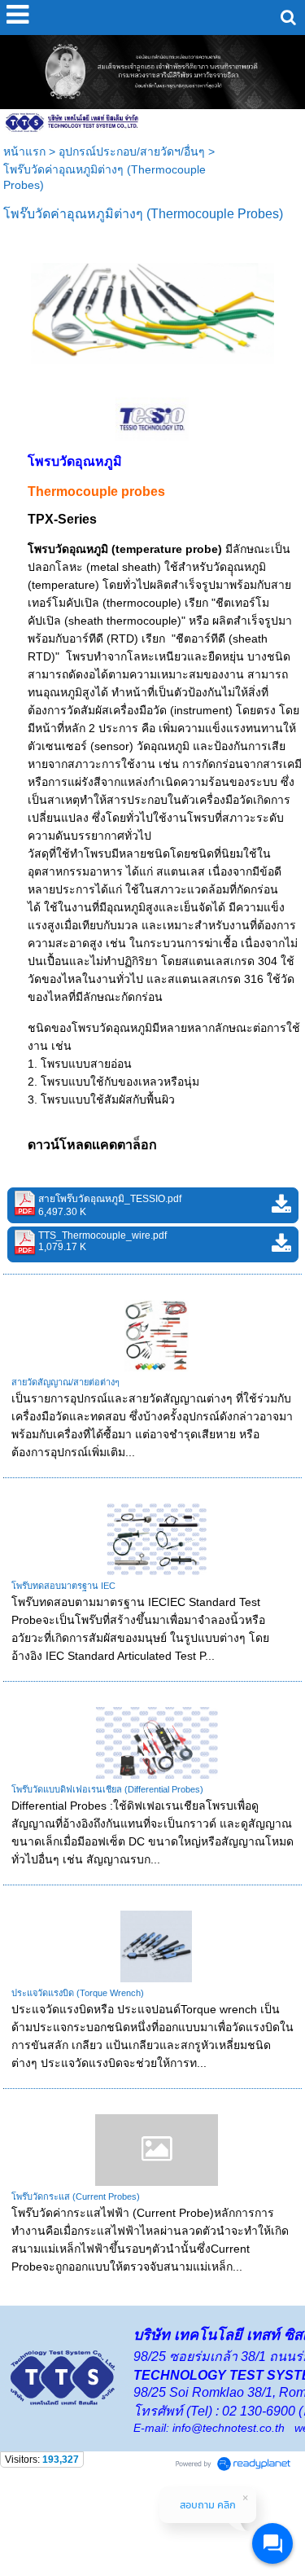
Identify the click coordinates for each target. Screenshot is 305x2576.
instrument (201, 710)
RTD (122, 639)
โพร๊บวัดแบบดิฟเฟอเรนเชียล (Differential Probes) (107, 1789)
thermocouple (142, 603)
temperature (63, 585)
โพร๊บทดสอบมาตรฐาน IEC (63, 1586)
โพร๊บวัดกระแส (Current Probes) (76, 2196)
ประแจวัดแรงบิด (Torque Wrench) (78, 1993)
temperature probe (167, 549)
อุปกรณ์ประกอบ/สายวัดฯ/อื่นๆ (132, 151)
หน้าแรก (24, 151)
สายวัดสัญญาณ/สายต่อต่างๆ (65, 1382)
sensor (112, 746)
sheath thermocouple (123, 621)
